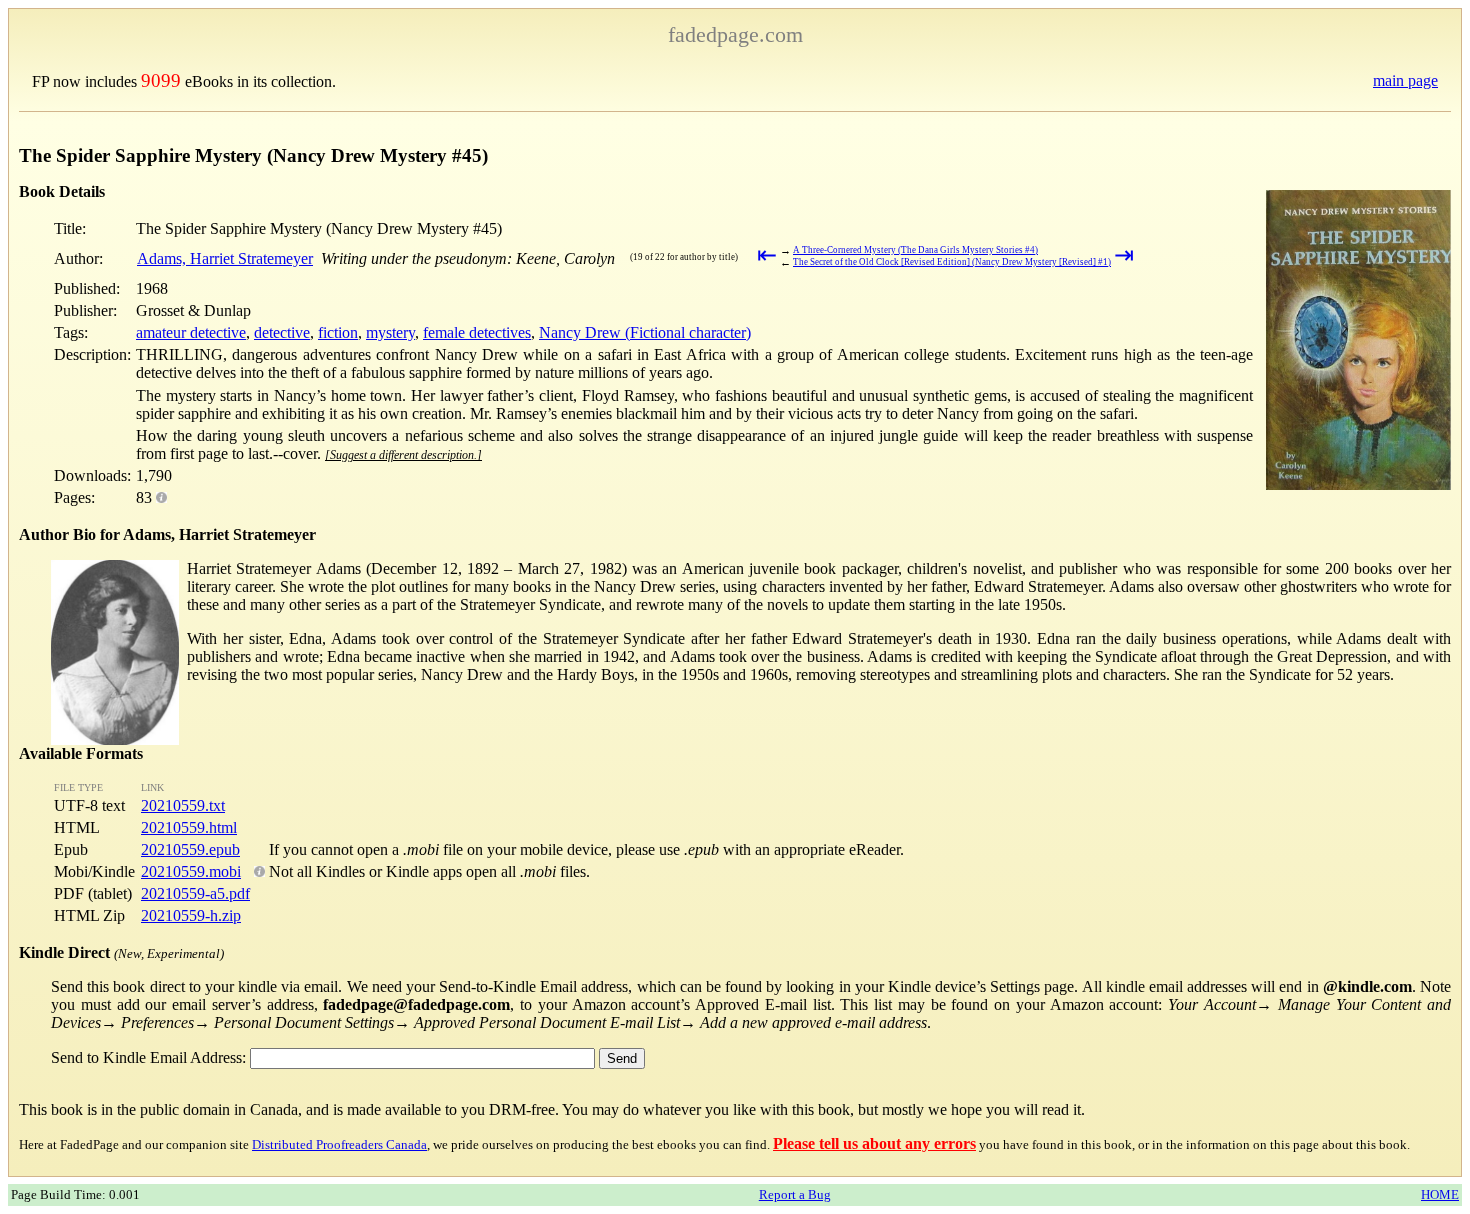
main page (1405, 80)
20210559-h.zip (191, 915)
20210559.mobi (191, 871)
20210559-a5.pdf (195, 893)
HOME (1440, 1194)
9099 (161, 80)
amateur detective (191, 332)
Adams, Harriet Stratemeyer (225, 258)
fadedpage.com (735, 34)
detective (282, 332)
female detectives (477, 332)
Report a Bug (795, 1194)
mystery (390, 332)
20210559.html (189, 827)
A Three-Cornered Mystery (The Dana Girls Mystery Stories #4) (915, 250)
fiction (338, 332)
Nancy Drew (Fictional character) (645, 332)
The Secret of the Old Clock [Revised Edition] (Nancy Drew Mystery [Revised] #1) (952, 262)
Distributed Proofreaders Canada (339, 1144)
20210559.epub (190, 849)
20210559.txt (183, 805)
